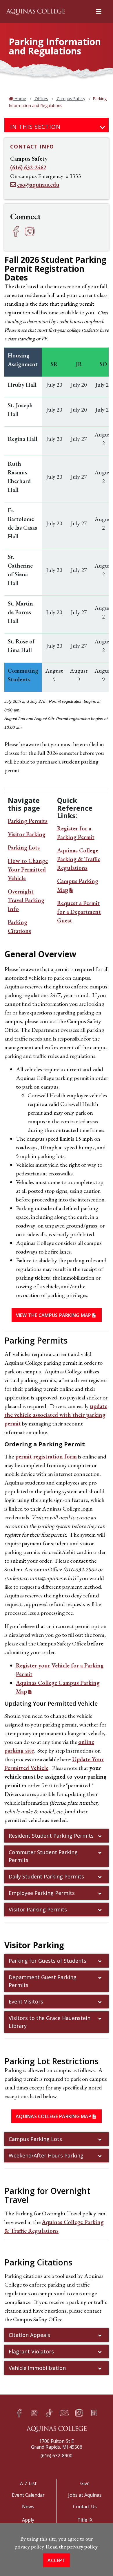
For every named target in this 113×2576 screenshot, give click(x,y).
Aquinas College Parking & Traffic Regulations (79, 859)
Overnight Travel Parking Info (26, 900)
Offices (41, 99)
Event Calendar (28, 2495)
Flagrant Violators (31, 2351)
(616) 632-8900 (57, 2456)
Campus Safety (70, 99)
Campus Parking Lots (35, 2139)
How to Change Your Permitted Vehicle (28, 869)
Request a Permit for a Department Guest (79, 912)
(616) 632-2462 (28, 167)
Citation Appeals (29, 2335)
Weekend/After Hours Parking (46, 2155)
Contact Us (85, 2507)
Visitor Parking (27, 834)
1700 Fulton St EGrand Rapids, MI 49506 (57, 2444)
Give (85, 2483)
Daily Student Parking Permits (46, 1876)
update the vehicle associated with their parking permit (56, 1415)
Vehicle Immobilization (37, 2368)
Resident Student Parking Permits (51, 1836)
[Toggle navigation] (103, 128)
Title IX (85, 2520)
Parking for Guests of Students (48, 1961)
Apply (28, 2520)
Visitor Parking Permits (38, 1909)
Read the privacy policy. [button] (72, 2547)
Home (20, 99)
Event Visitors (26, 2001)
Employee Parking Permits (42, 1893)
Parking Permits (28, 821)
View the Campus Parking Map (54, 1315)
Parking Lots (24, 847)
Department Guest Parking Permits (43, 1981)
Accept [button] (57, 2560)
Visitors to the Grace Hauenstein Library (50, 2022)
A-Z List (28, 2483)
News (28, 2507)
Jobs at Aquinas (85, 2495)
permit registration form (46, 1456)
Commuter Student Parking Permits (43, 1856)
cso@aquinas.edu (38, 185)
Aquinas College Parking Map (53, 2116)
